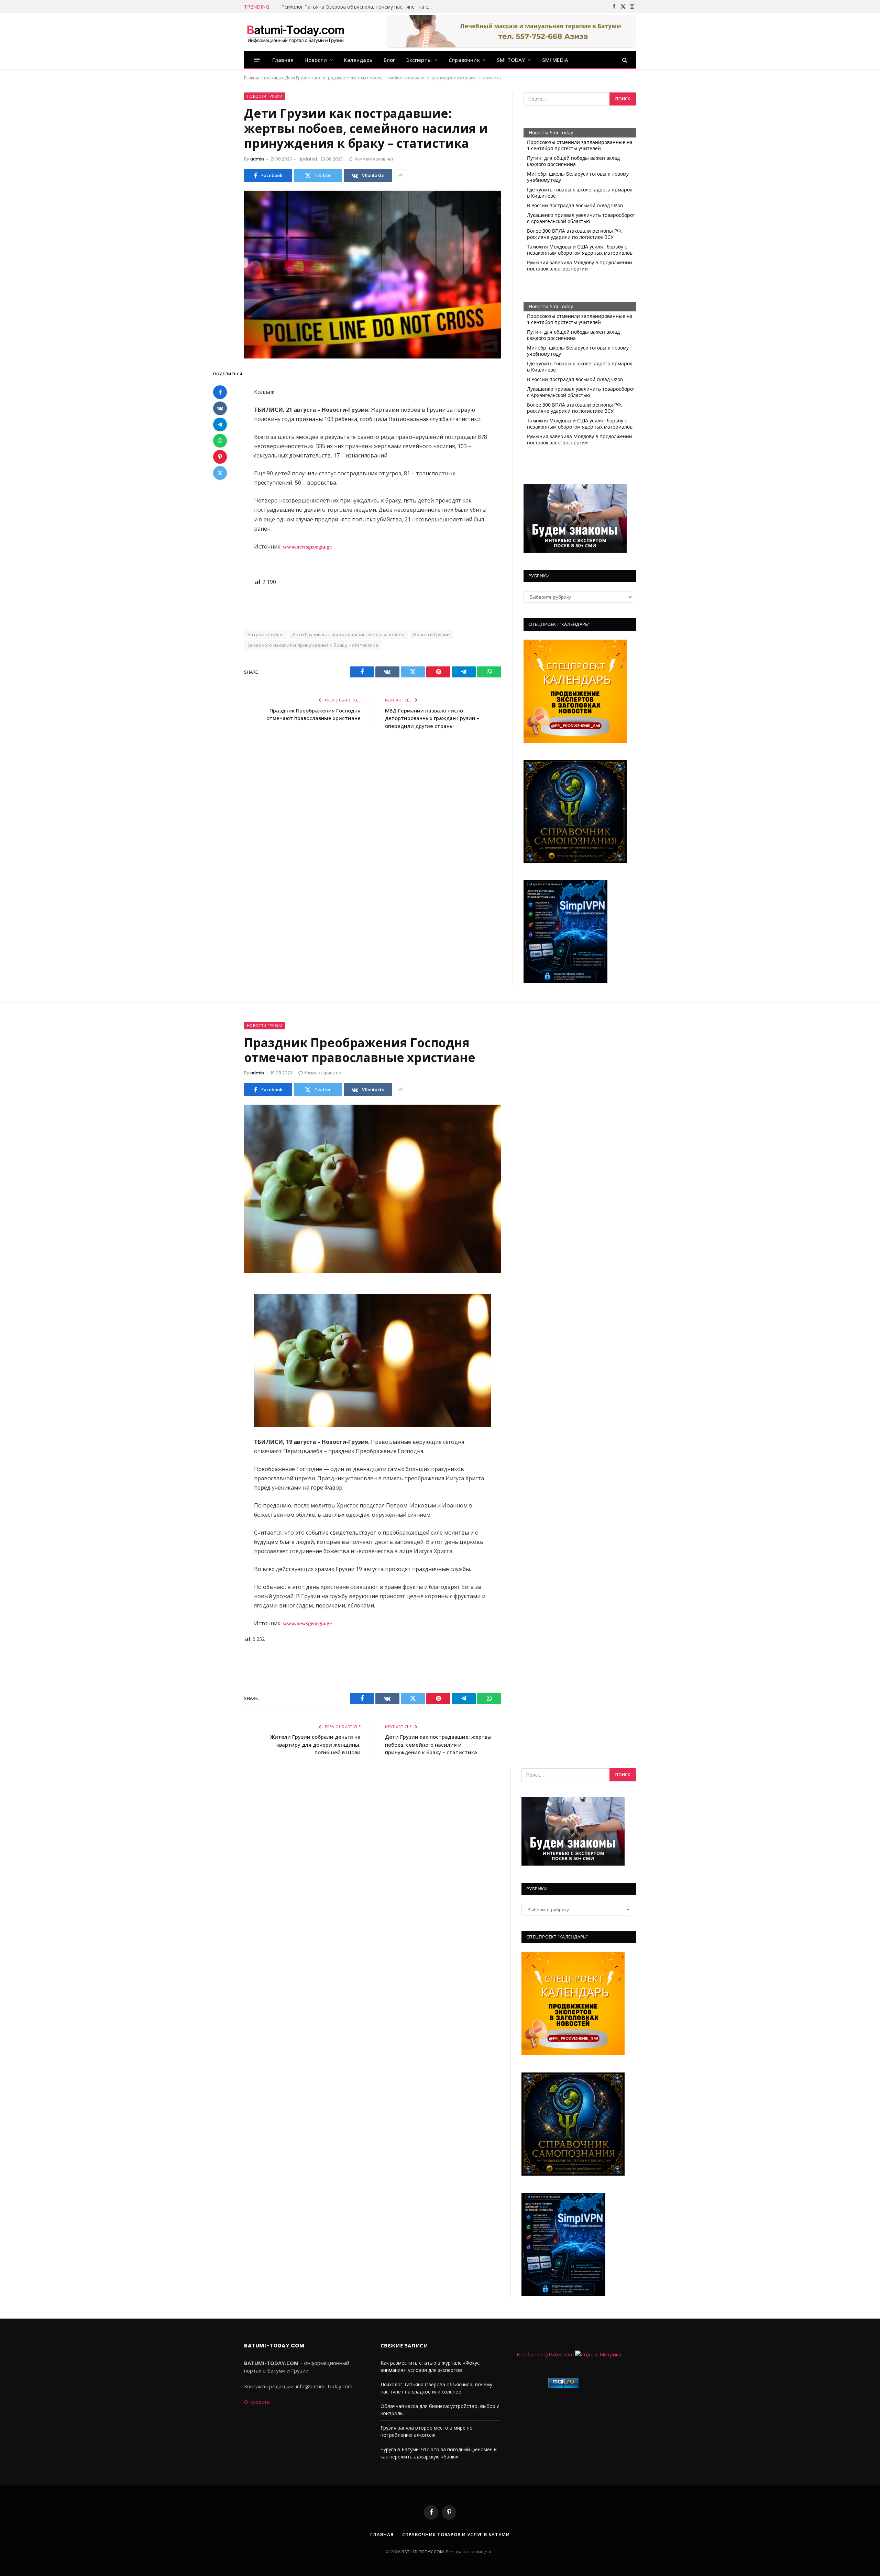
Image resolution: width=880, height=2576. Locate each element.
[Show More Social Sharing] (400, 176)
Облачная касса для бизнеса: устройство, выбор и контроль (353, 7)
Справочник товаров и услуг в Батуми (456, 2534)
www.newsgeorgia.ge (307, 547)
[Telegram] (220, 425)
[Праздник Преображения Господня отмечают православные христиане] (373, 1189)
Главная (283, 60)
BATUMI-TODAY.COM (423, 2552)
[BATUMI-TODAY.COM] (296, 32)
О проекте (257, 2402)
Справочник (464, 60)
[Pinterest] (220, 457)
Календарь (358, 60)
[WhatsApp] (220, 441)
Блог (389, 60)
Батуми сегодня (266, 634)
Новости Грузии (265, 96)
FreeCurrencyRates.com (545, 2354)
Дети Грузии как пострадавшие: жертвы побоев (348, 634)
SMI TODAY (511, 60)
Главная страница (262, 78)
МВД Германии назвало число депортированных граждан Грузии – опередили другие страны (432, 718)
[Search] (624, 60)
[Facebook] (220, 393)
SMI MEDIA (555, 60)
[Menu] (257, 60)
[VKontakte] (220, 409)
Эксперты (419, 60)
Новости (316, 60)
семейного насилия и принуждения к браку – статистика (313, 645)
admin (257, 159)
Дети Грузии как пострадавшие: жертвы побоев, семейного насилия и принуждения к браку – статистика (438, 1744)
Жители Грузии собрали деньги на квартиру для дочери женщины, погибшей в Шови (315, 1744)
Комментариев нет (374, 159)
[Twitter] (220, 473)
